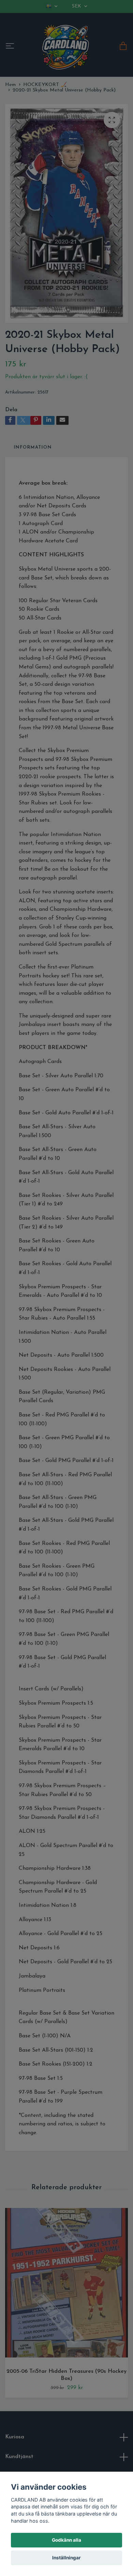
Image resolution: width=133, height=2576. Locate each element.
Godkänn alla (66, 2540)
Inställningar (66, 2558)
